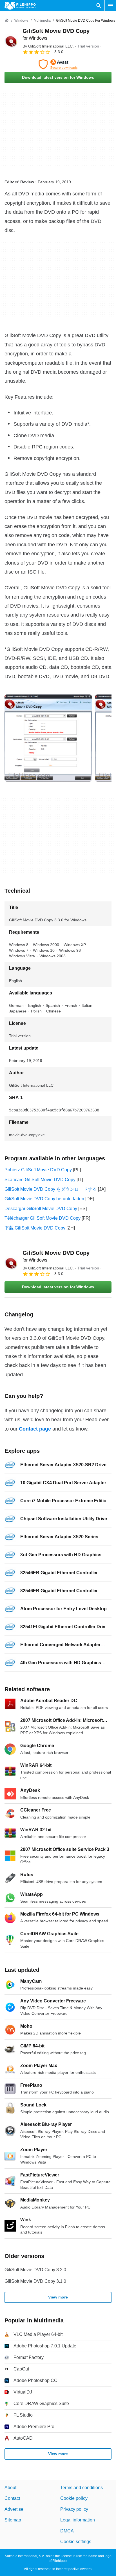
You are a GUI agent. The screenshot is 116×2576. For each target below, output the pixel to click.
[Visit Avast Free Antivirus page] (58, 64)
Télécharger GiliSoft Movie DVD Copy (43, 1218)
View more (58, 2297)
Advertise (14, 2509)
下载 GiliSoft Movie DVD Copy (35, 1228)
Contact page (35, 1429)
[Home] (7, 21)
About (10, 2488)
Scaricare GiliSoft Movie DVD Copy (40, 1180)
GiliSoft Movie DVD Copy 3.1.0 (35, 2281)
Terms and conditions (82, 2488)
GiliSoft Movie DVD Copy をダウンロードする (51, 1189)
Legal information (78, 2520)
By (48, 46)
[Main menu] (110, 6)
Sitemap (13, 2520)
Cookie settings (76, 2542)
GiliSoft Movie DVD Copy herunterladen (44, 1199)
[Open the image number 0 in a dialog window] (48, 738)
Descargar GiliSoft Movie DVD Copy (41, 1209)
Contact (12, 2499)
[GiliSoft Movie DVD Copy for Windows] (11, 41)
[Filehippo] (20, 6)
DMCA (67, 2531)
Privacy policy (74, 2509)
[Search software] (99, 6)
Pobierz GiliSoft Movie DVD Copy (38, 1170)
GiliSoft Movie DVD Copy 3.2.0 (35, 2270)
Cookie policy (74, 2499)
